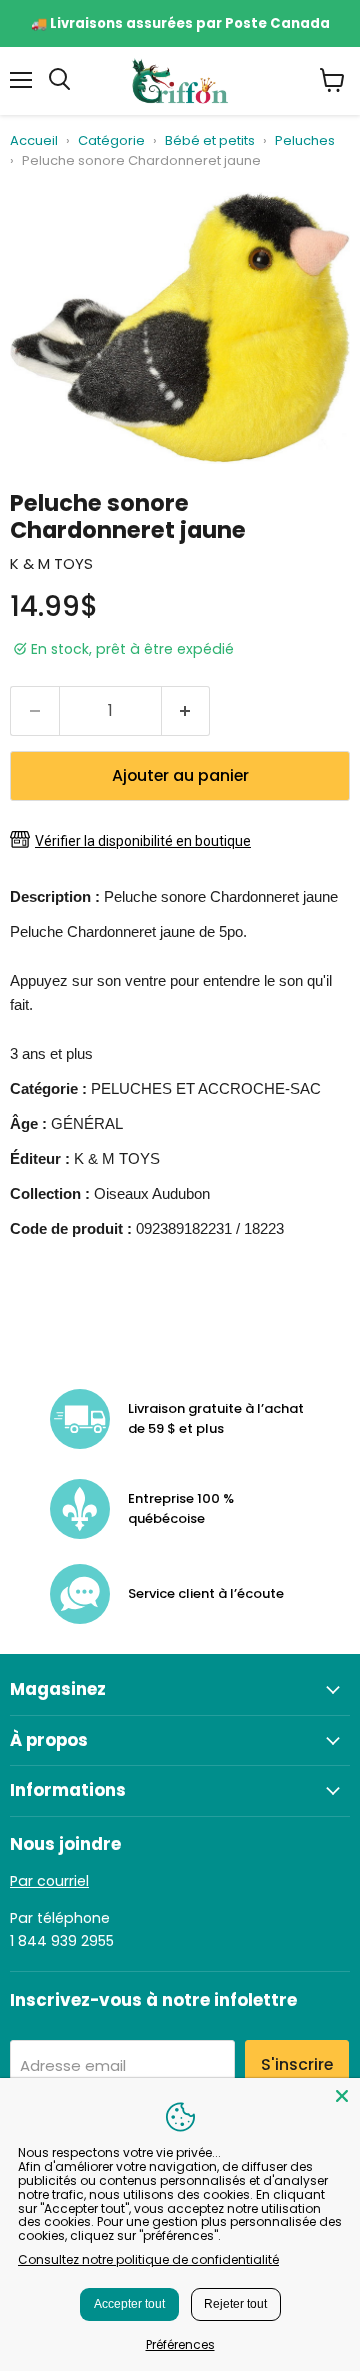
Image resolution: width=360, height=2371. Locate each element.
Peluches (305, 141)
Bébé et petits (210, 141)
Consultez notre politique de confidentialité (148, 2259)
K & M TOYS (51, 563)
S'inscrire (297, 2064)
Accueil (34, 141)
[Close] (342, 2096)
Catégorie (111, 141)
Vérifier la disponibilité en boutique (143, 841)
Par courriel (49, 1881)
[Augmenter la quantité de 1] (186, 711)
